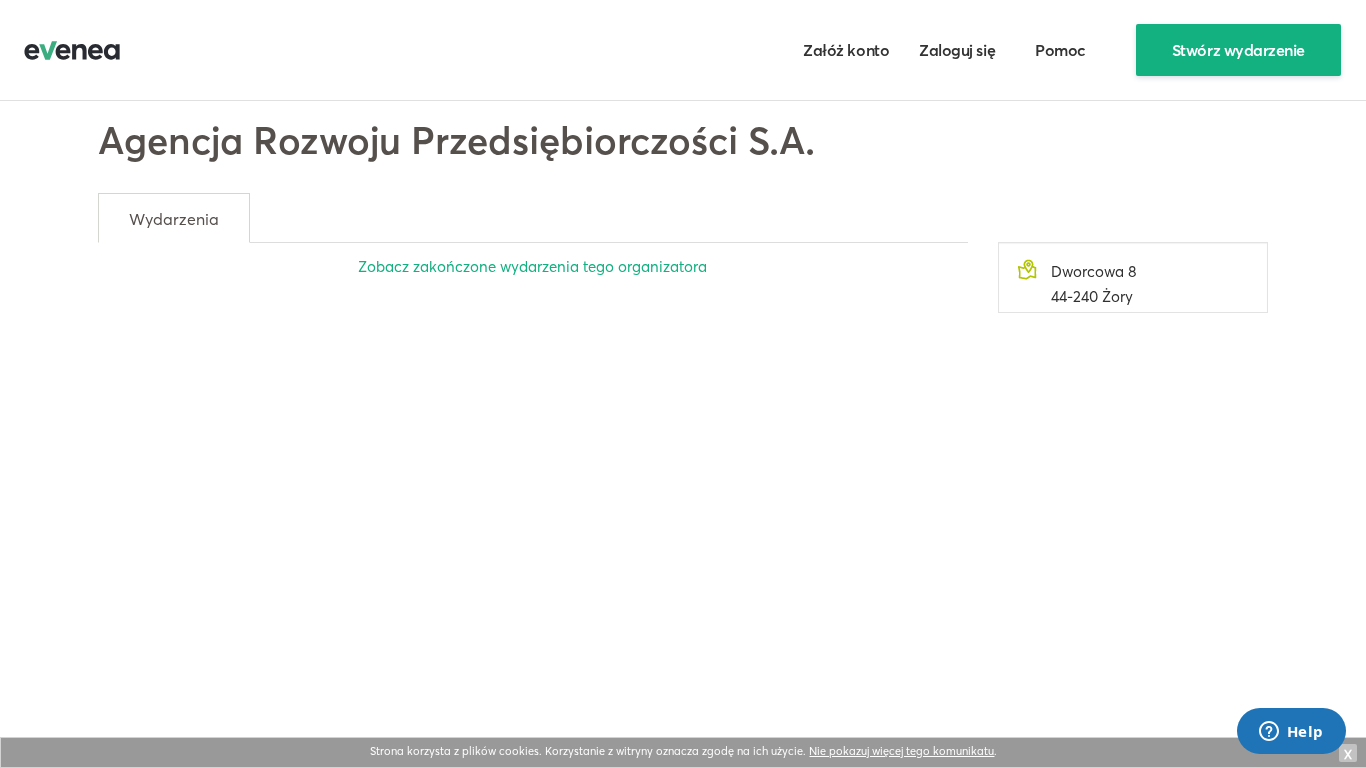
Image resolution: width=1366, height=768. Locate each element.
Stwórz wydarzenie (1238, 50)
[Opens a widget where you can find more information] (1291, 733)
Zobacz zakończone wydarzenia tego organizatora (532, 266)
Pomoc (1060, 50)
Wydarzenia (174, 219)
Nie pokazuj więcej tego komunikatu (901, 751)
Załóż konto (846, 50)
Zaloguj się (957, 50)
